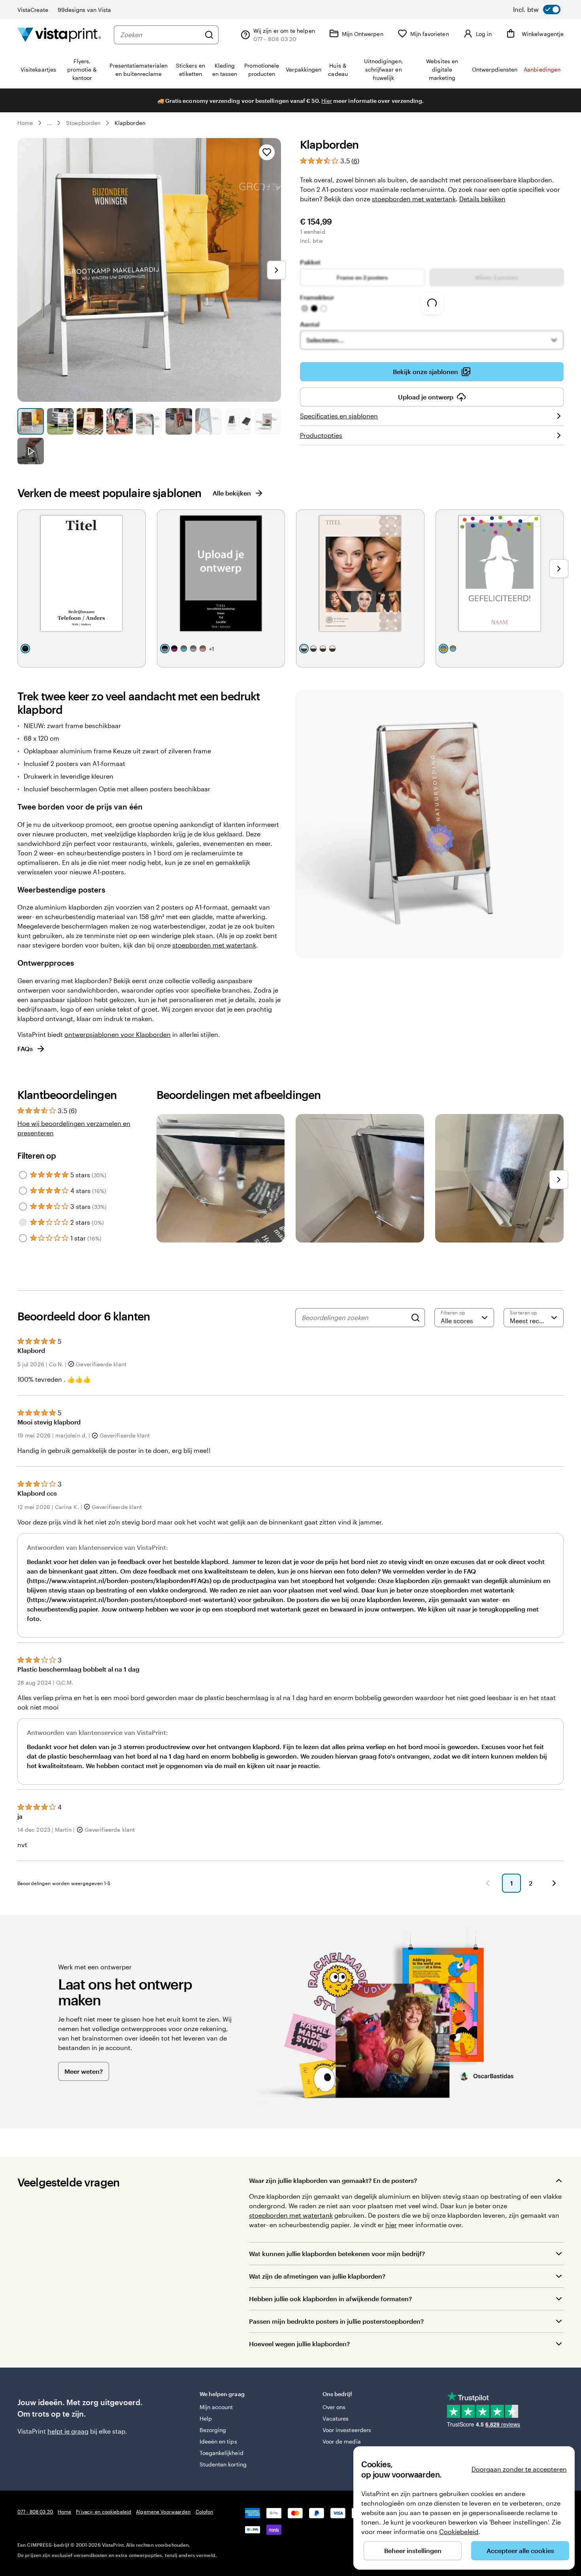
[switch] (537, 9)
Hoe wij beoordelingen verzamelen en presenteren (74, 1128)
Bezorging (213, 2430)
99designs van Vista (84, 10)
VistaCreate (33, 10)
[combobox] (160, 35)
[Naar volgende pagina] (554, 1883)
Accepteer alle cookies (520, 2550)
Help (206, 2418)
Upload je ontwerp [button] (426, 397)
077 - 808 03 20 (35, 2512)
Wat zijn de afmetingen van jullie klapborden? (317, 2276)
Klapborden (130, 123)
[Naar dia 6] (179, 421)
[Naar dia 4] (120, 421)
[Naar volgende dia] (276, 270)
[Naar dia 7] (208, 421)
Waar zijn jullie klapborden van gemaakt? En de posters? (333, 2180)
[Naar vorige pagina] (488, 1883)
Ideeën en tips (218, 2441)
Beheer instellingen (413, 2550)
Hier (327, 101)
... (49, 123)
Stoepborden (83, 123)
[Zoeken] (209, 35)
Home (25, 123)
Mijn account (216, 2407)
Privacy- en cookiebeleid (104, 2512)
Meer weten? (84, 2071)
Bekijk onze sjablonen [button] (425, 372)
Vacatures (336, 2418)
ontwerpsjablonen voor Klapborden (118, 1034)
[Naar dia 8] (238, 421)
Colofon (205, 2512)
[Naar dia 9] (268, 421)
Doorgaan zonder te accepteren (519, 2469)
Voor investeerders (347, 2430)
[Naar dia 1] (31, 421)
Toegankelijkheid (222, 2453)
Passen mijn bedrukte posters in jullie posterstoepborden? (336, 2321)
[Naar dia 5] (149, 421)
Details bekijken (482, 199)
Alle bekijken (232, 493)
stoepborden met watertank (414, 199)
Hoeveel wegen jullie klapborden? (299, 2344)
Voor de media (342, 2441)
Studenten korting (223, 2464)
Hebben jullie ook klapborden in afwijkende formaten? (330, 2299)
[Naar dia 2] (60, 421)
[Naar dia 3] (90, 421)
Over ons (334, 2407)
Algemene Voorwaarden (163, 2512)
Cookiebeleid (459, 2532)
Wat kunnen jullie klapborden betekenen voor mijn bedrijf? (337, 2254)
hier (391, 2225)
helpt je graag (68, 2431)
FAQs (25, 1049)
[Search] (415, 1318)
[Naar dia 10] (31, 451)
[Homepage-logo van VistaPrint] (59, 35)
